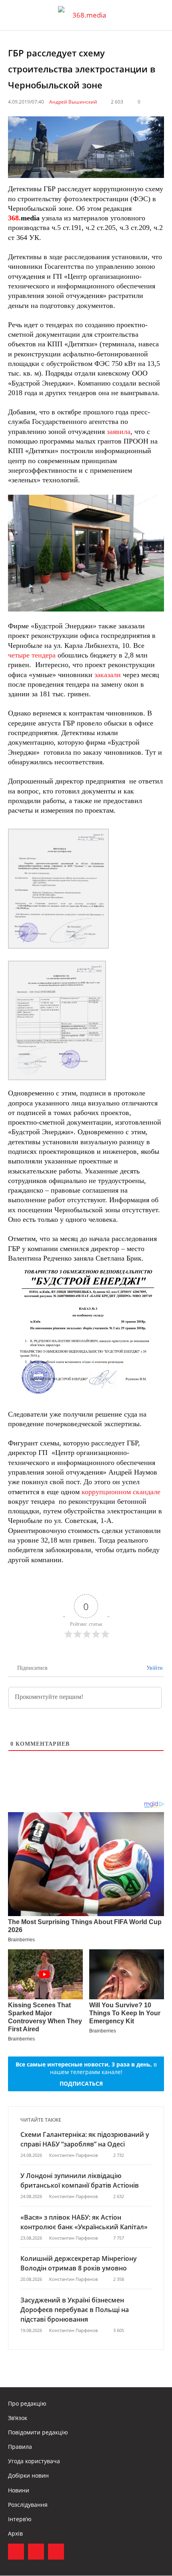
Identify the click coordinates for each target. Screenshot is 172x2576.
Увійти (154, 1668)
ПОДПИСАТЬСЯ (81, 2083)
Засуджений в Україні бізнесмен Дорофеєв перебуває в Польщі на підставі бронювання (75, 2310)
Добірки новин (28, 2475)
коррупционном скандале (121, 1492)
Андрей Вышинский (73, 102)
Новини (19, 2490)
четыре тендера (32, 655)
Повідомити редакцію (38, 2432)
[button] (158, 15)
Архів (15, 2533)
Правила (20, 2447)
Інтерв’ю (20, 2519)
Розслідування (28, 2505)
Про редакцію (27, 2403)
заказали (108, 675)
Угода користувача (34, 2461)
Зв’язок (18, 2418)
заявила (119, 432)
